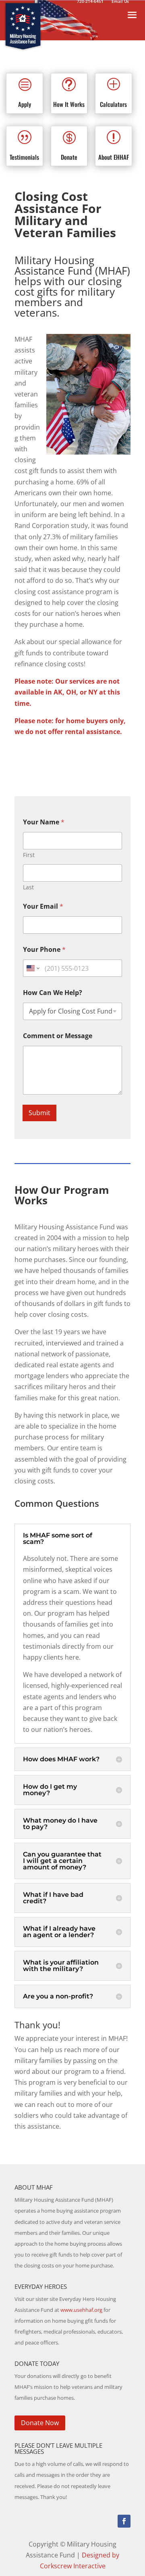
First (29, 855)
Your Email (43, 906)
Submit (39, 1113)
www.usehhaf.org (81, 2310)
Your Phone (44, 950)
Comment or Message (58, 1036)
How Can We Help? (53, 993)
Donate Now (40, 2423)
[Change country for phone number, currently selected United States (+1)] (32, 968)
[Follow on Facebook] (124, 2521)
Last (28, 887)
